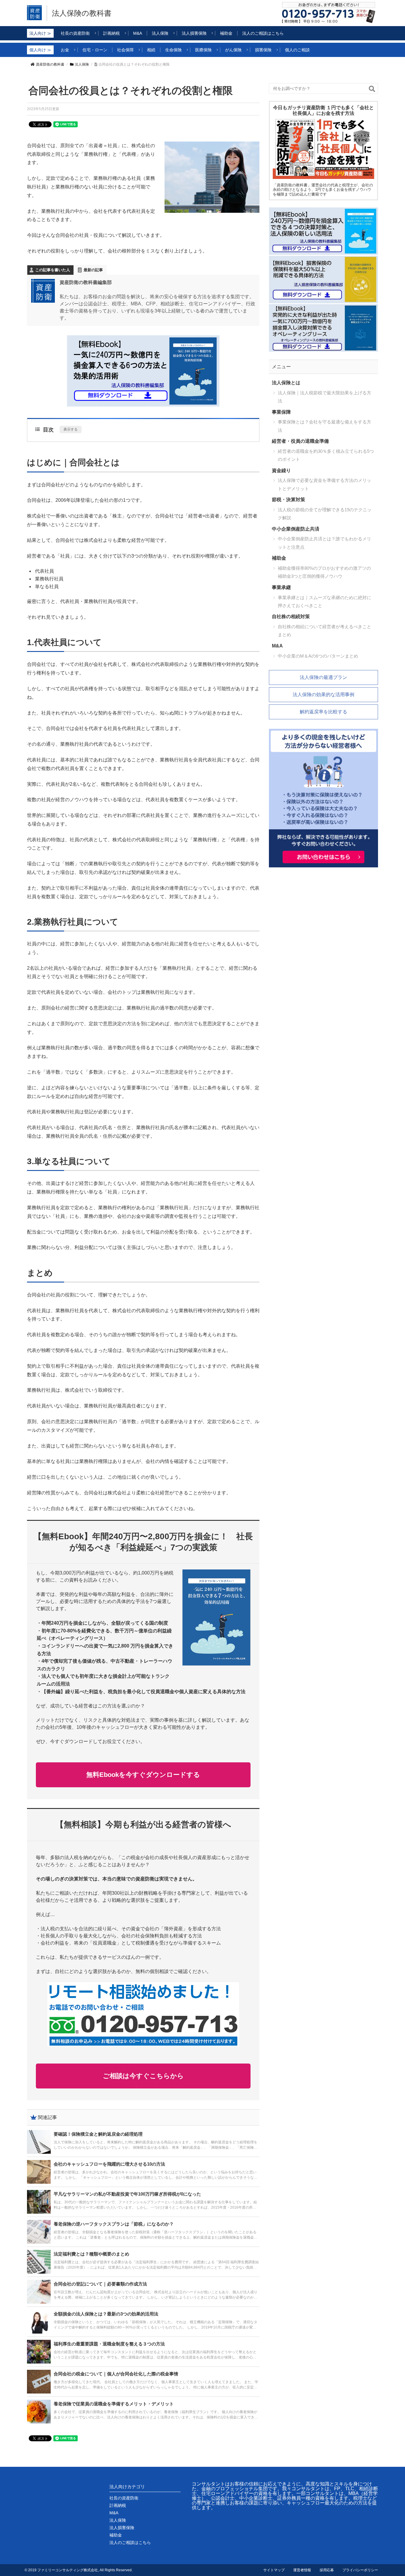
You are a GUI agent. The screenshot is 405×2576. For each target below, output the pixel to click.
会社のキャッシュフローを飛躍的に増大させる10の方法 (109, 2164)
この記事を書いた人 (53, 270)
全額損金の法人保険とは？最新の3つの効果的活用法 (106, 2314)
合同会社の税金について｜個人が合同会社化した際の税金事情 (116, 2374)
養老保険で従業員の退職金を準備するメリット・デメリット (114, 2404)
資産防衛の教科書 (50, 64)
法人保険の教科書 (82, 13)
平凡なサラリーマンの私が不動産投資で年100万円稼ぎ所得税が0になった (127, 2194)
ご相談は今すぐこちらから (143, 2076)
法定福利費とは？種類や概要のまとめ (91, 2254)
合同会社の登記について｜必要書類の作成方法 (100, 2284)
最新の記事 (93, 270)
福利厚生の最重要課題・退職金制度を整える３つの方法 (109, 2344)
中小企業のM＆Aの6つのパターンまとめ (318, 656)
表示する (71, 429)
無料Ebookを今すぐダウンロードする (143, 1775)
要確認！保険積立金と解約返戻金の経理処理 (98, 2134)
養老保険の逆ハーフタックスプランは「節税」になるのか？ (114, 2224)
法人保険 (82, 64)
